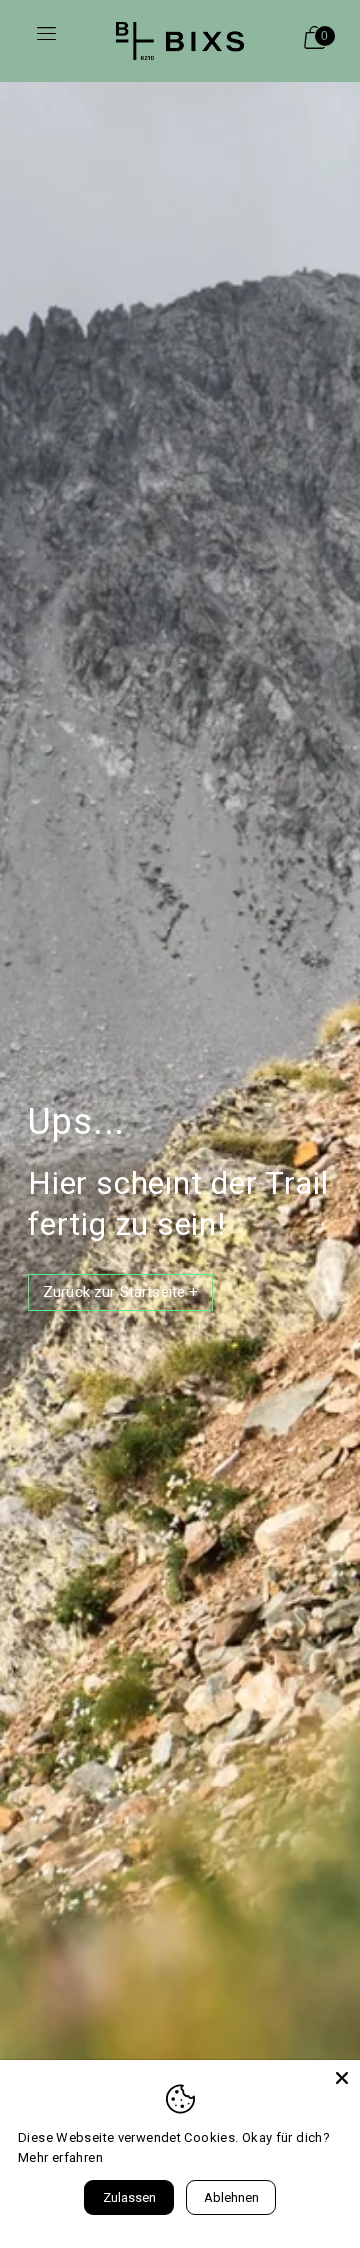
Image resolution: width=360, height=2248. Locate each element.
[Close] (342, 2078)
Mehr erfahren (60, 2157)
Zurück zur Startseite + (120, 1292)
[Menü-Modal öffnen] (46, 41)
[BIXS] (180, 41)
